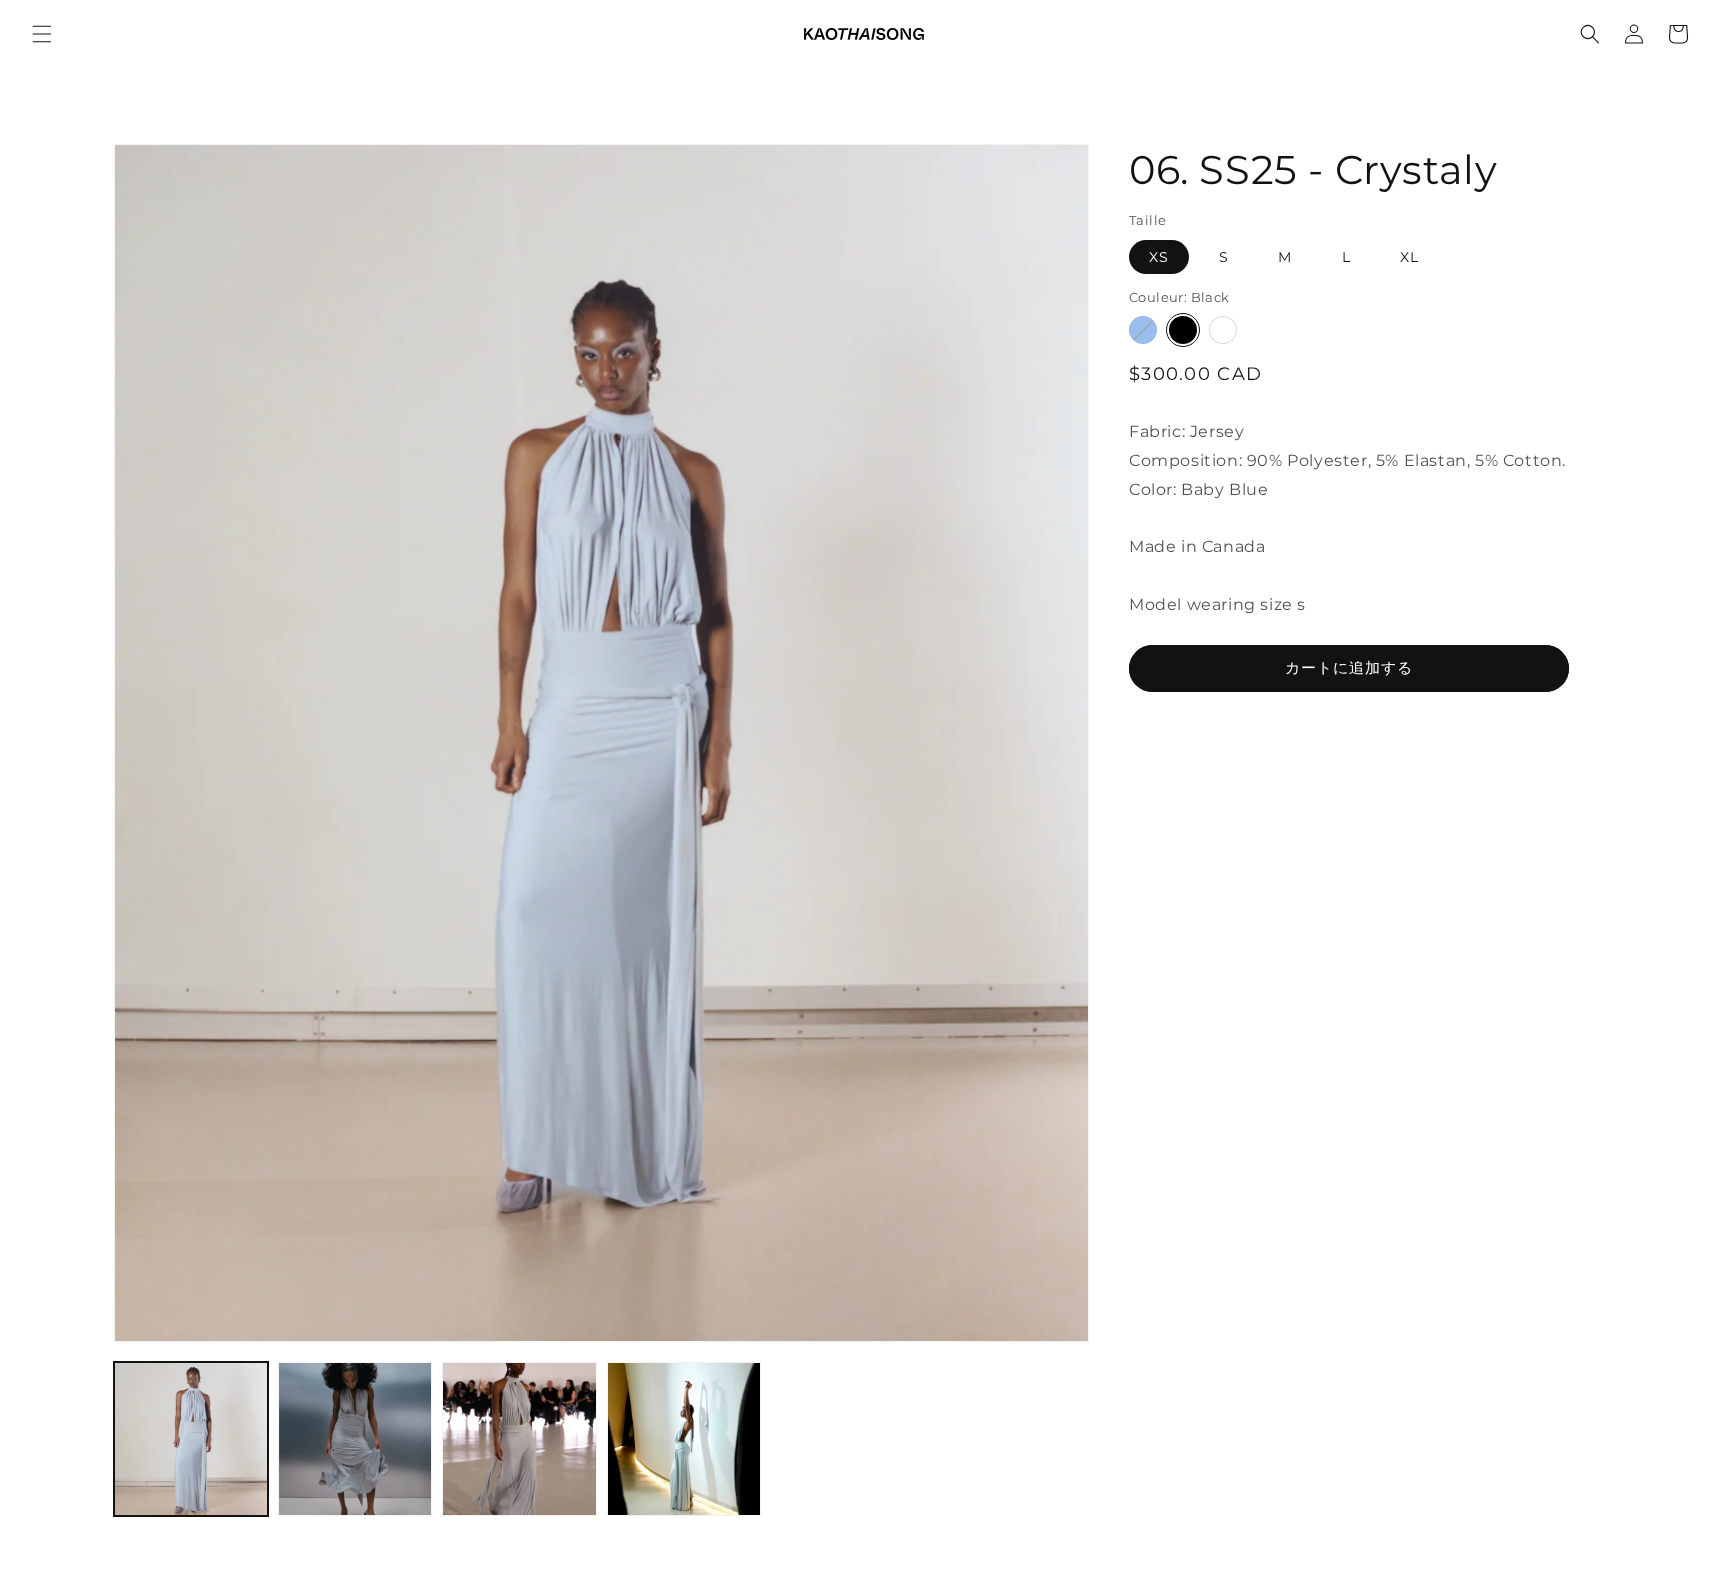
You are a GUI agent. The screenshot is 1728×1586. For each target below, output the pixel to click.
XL (1409, 257)
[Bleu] (1143, 330)
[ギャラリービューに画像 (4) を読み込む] (684, 1439)
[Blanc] (1223, 330)
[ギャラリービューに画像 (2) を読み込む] (355, 1439)
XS (1159, 257)
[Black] (1183, 330)
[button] (42, 34)
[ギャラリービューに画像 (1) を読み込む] (191, 1439)
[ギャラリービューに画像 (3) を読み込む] (519, 1439)
